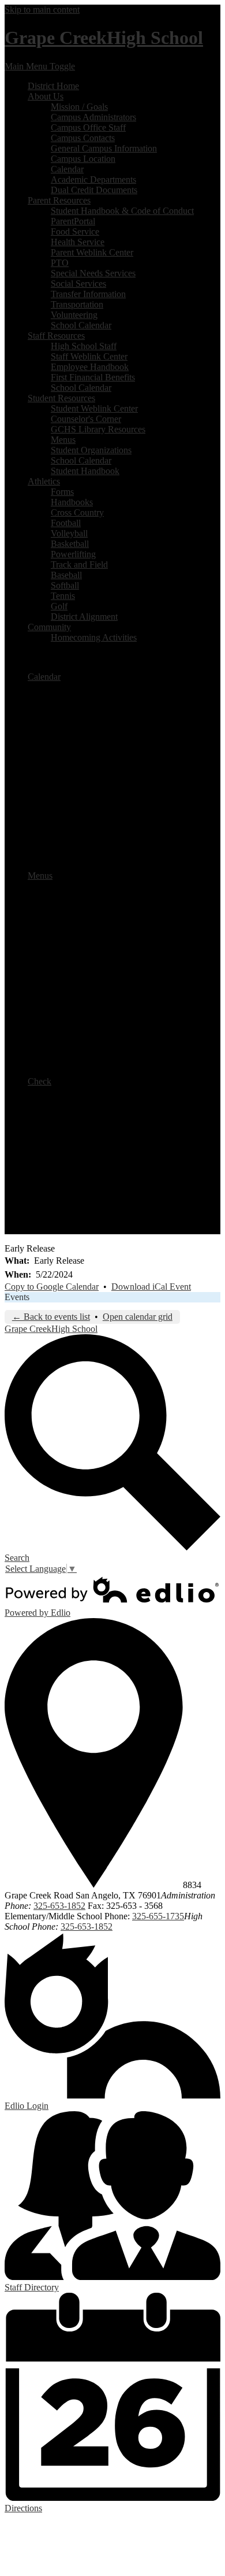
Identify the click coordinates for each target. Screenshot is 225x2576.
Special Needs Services (93, 273)
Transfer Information (88, 294)
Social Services (78, 284)
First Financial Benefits (93, 377)
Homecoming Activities (94, 637)
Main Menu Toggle (40, 66)
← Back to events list (51, 1317)
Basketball (70, 544)
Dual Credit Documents (94, 190)
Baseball (66, 575)
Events (17, 1297)
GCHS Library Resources (98, 429)
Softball (65, 585)
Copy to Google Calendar (52, 1287)
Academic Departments (93, 179)
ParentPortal (73, 221)
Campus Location (83, 159)
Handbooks (72, 502)
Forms (62, 492)
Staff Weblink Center (89, 356)
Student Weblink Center (94, 408)
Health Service (78, 242)
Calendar (67, 169)
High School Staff (84, 346)
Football (66, 523)
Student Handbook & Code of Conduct (122, 211)
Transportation (77, 304)
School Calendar (81, 325)
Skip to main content (42, 10)
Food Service (75, 232)
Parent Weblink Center (92, 252)
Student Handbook (85, 471)
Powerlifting (73, 554)
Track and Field (79, 565)
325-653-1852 (59, 1906)
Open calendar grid (138, 1317)
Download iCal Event (151, 1287)
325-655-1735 (158, 1916)
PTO (60, 263)
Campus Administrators (93, 117)
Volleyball (69, 533)
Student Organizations (91, 450)
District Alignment (84, 617)
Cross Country (77, 512)
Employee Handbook (90, 367)
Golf (59, 606)
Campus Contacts (83, 138)
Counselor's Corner (86, 419)
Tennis (63, 596)
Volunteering (74, 315)
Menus (63, 440)
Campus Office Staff (88, 127)
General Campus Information (104, 148)
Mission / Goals (79, 107)
